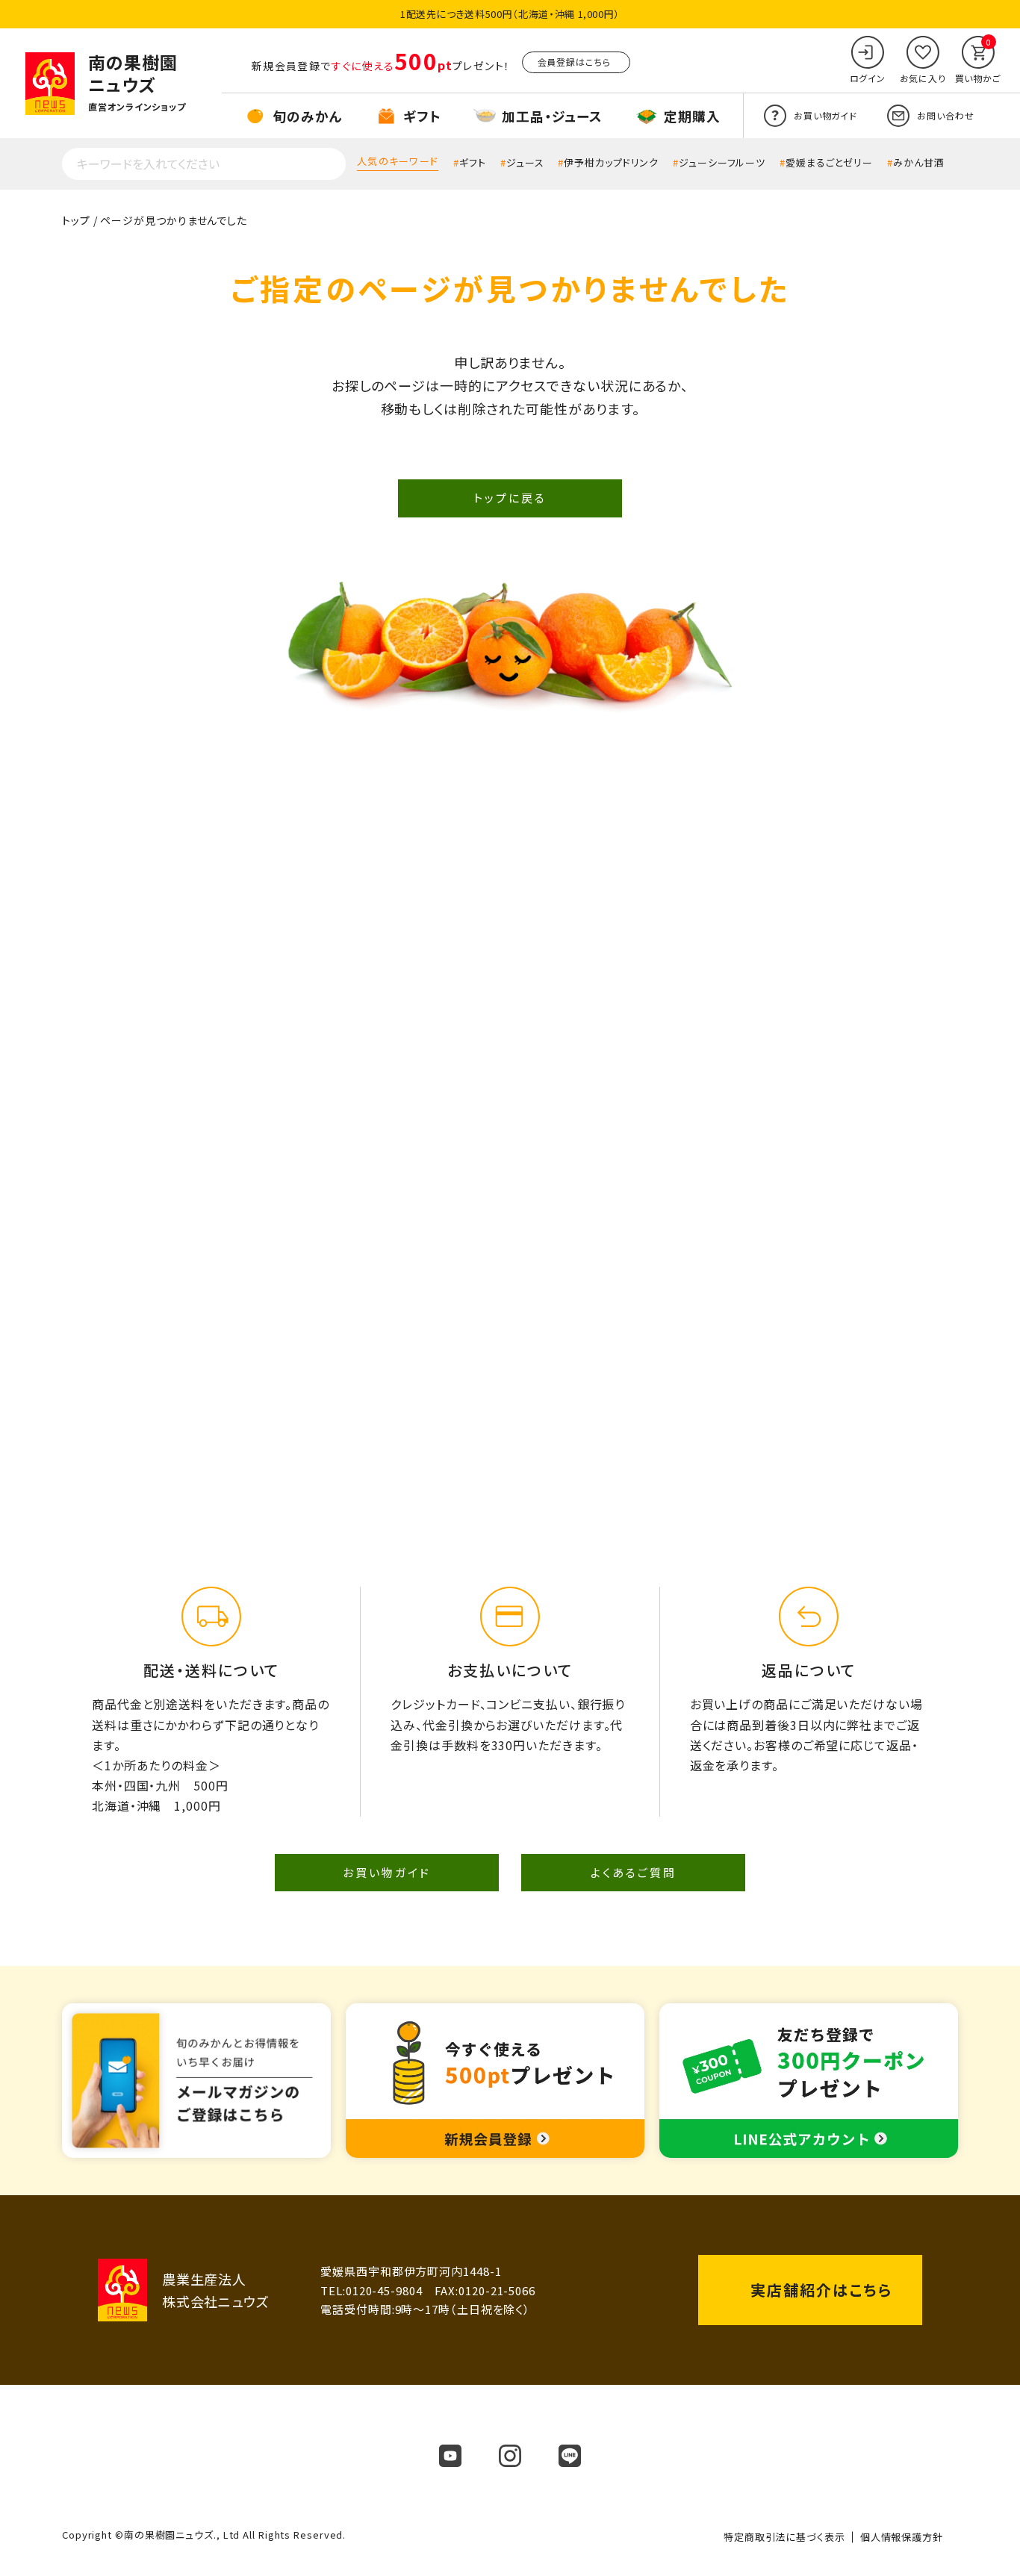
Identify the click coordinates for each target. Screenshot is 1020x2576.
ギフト (473, 162)
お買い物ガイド (387, 1872)
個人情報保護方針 (902, 2537)
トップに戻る (510, 498)
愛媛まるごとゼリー (829, 162)
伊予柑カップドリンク (611, 162)
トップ (76, 220)
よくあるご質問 (634, 1872)
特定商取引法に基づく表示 (784, 2537)
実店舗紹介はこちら (821, 2290)
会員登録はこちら (574, 62)
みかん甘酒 (918, 162)
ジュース (525, 162)
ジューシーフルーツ (722, 162)
